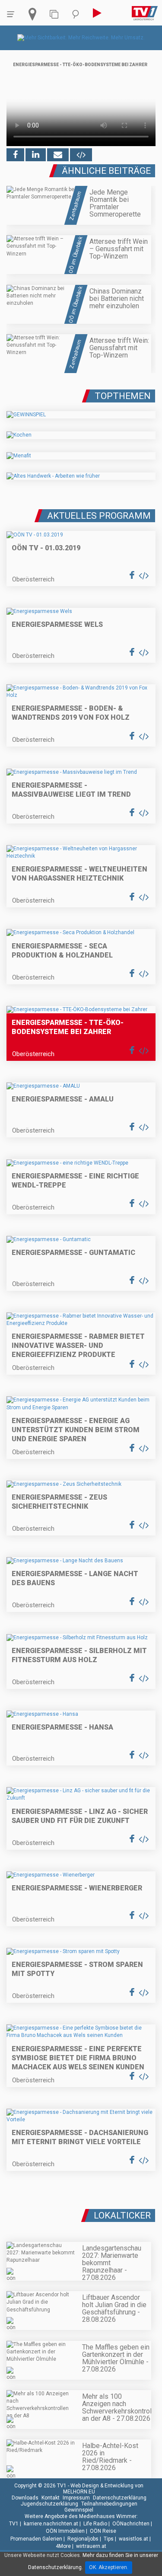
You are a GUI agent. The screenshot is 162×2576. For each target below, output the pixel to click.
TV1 (14, 2524)
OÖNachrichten (131, 2524)
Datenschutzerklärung (120, 2498)
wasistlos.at (133, 2539)
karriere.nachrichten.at (51, 2524)
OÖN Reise (103, 2531)
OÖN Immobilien (65, 2531)
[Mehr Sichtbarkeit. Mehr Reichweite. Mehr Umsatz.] (81, 38)
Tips (109, 2539)
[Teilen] (58, 155)
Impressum (76, 2498)
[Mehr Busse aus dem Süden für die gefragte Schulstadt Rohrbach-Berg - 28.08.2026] (81, 2212)
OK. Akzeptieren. (109, 2567)
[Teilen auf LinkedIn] (36, 155)
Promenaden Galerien (36, 2539)
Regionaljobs (83, 2539)
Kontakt (51, 2498)
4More (63, 2546)
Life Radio (95, 2524)
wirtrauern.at (91, 2546)
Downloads (25, 2498)
